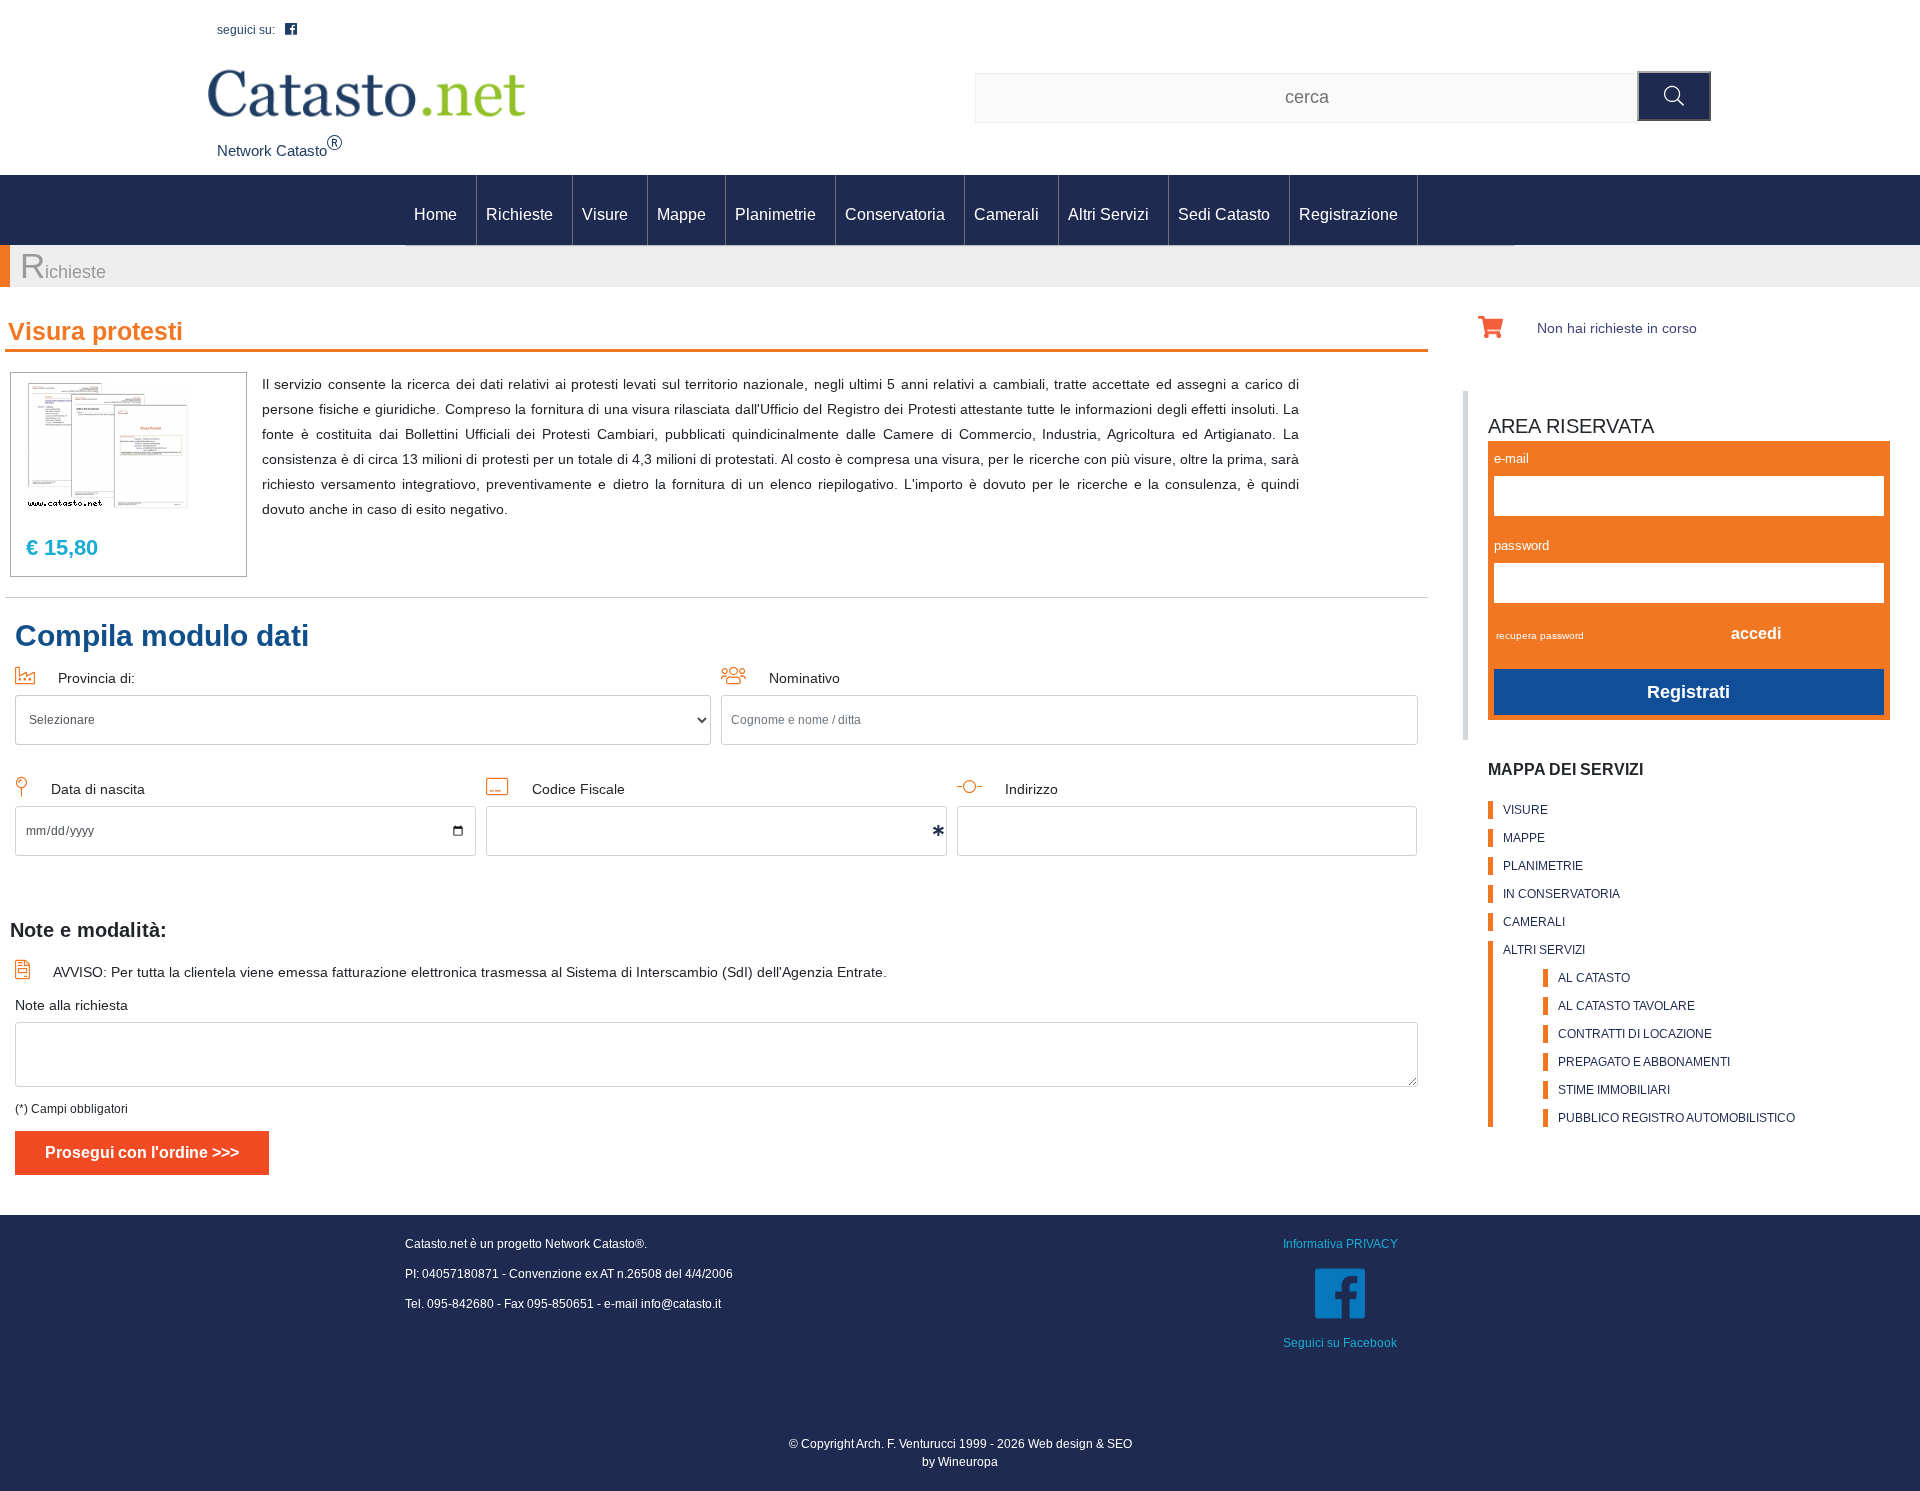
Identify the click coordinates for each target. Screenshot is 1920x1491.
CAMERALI (1534, 922)
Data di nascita (98, 789)
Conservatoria (895, 214)
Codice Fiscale (578, 789)
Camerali (1006, 214)
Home (435, 214)
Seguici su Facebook (1340, 1343)
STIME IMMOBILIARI (1614, 1090)
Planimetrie (775, 214)
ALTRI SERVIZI (1544, 950)
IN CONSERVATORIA (1561, 894)
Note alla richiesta (71, 1005)
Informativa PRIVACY (1340, 1244)
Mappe (681, 214)
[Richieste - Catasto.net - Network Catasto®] (367, 92)
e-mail (1511, 458)
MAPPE (1524, 838)
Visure (605, 214)
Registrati (1688, 692)
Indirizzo (1031, 789)
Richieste (519, 214)
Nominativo (804, 678)
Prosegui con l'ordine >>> (142, 1152)
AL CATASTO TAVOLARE (1626, 1006)
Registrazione (1348, 214)
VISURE (1525, 810)
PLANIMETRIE (1543, 866)
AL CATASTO (1594, 978)
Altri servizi (1108, 214)
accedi (1756, 633)
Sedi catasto (1224, 214)
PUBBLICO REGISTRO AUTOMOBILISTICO (1676, 1118)
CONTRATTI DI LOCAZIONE (1635, 1034)
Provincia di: (96, 678)
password (1521, 545)
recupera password (1540, 635)
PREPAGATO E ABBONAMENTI (1644, 1062)
